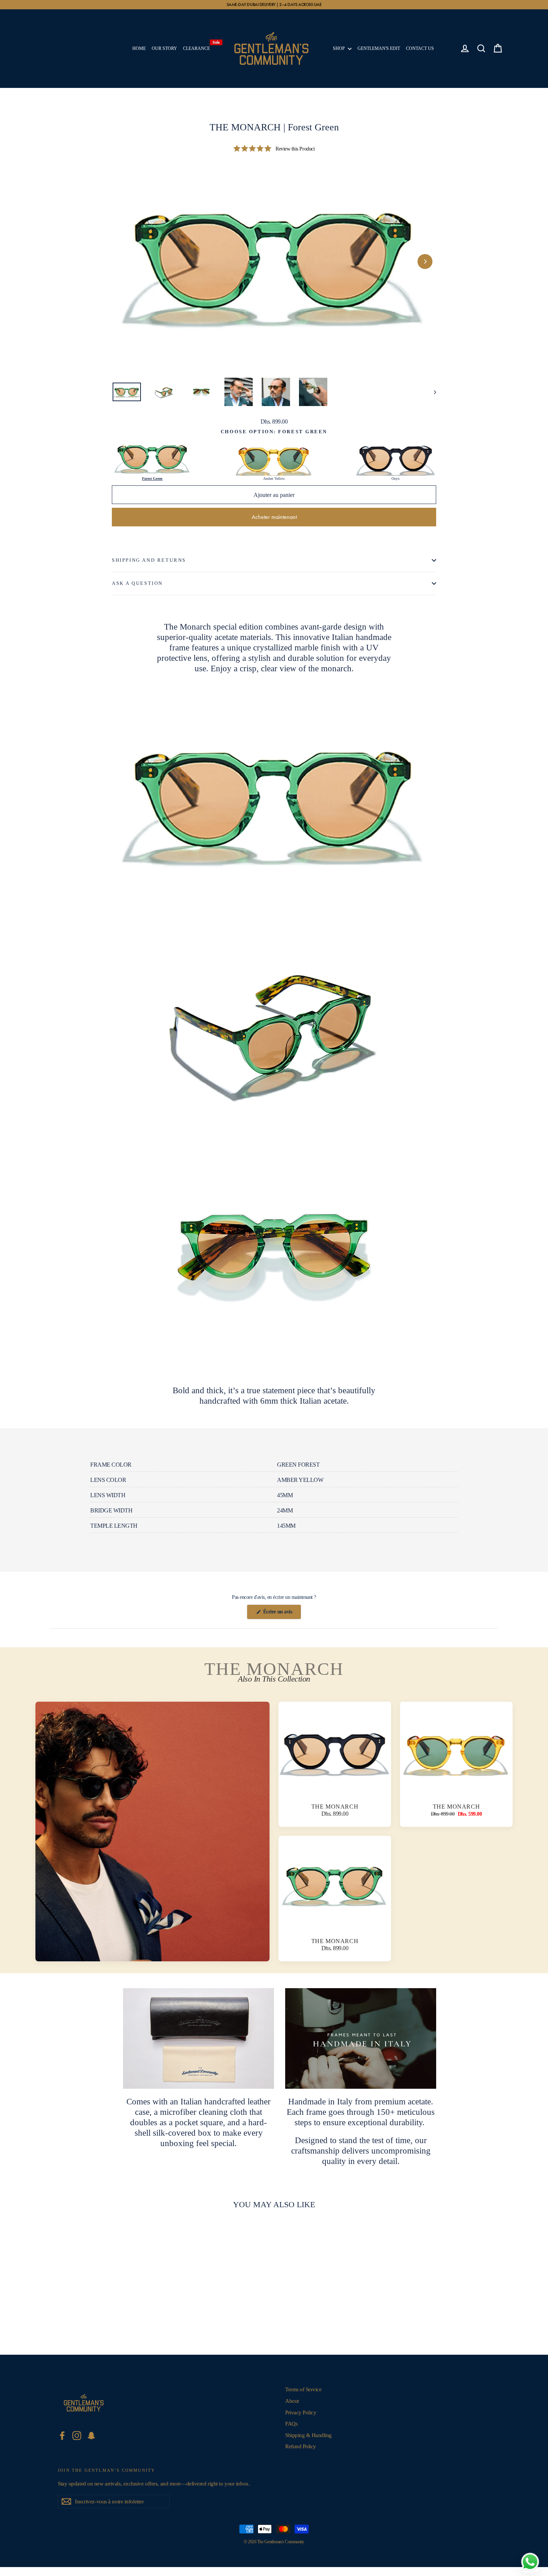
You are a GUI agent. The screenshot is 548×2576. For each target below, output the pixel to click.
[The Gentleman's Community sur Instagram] (77, 2436)
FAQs (291, 2424)
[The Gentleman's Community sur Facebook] (62, 2436)
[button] (274, 149)
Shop (339, 48)
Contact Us (420, 48)
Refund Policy (301, 2446)
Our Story (164, 48)
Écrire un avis (281, 1614)
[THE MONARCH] (152, 1832)
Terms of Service (303, 2389)
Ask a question (137, 583)
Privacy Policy (301, 2412)
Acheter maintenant (274, 517)
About (292, 2401)
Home (139, 48)
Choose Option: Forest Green (274, 432)
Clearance (198, 47)
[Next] (425, 262)
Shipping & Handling (308, 2435)
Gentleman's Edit (379, 48)
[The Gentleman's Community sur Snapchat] (91, 2436)
